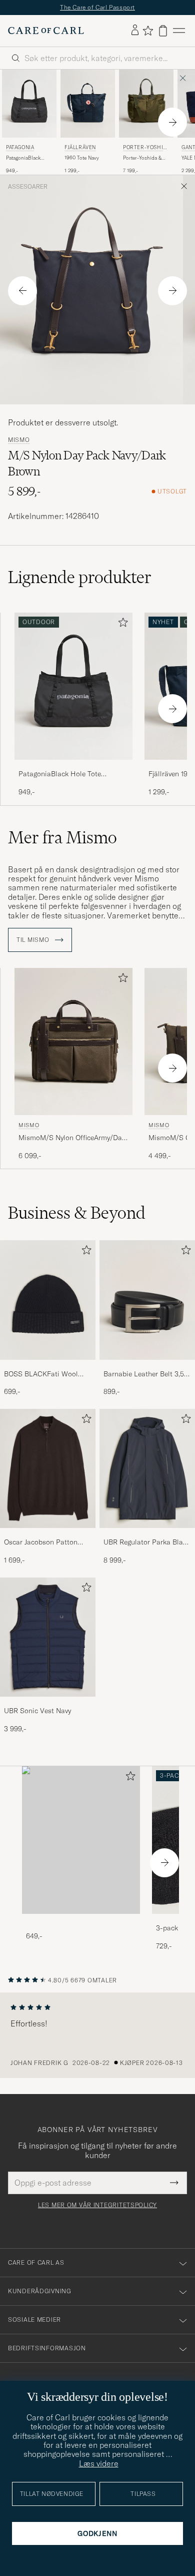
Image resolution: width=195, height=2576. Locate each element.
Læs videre (99, 2463)
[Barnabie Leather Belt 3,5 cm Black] (147, 1367)
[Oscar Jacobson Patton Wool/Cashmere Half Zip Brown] (48, 1535)
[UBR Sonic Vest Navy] (48, 1703)
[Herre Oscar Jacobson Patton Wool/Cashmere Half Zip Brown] (48, 1469)
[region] (97, 2035)
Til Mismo (34, 940)
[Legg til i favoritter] (121, 624)
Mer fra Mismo (62, 837)
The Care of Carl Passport (97, 7)
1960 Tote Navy (82, 158)
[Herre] (81, 1840)
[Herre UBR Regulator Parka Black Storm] (147, 1469)
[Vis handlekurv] (163, 31)
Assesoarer (28, 187)
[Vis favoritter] (148, 31)
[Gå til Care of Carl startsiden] (46, 31)
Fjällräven (80, 147)
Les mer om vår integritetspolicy (97, 2205)
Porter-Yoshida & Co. (145, 148)
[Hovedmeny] (179, 31)
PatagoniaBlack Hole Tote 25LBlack (28, 158)
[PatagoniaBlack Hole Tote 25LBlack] (73, 766)
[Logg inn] (135, 31)
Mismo (19, 440)
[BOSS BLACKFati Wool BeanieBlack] (48, 1367)
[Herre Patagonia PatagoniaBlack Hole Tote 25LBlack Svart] (29, 104)
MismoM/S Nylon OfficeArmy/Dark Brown (73, 1138)
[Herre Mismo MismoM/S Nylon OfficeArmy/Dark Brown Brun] (73, 1042)
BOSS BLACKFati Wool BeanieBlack (41, 1374)
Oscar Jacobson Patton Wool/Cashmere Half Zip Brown (44, 1542)
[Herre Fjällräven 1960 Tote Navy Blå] (88, 104)
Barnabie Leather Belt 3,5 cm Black (144, 1374)
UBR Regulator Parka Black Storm (147, 1542)
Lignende (80, 577)
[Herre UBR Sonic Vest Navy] (48, 1637)
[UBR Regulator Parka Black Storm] (147, 1535)
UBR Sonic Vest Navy (37, 1711)
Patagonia (20, 147)
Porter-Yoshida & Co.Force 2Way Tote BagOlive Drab (145, 158)
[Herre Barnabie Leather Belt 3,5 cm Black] (147, 1300)
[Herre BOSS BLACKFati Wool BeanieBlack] (48, 1300)
